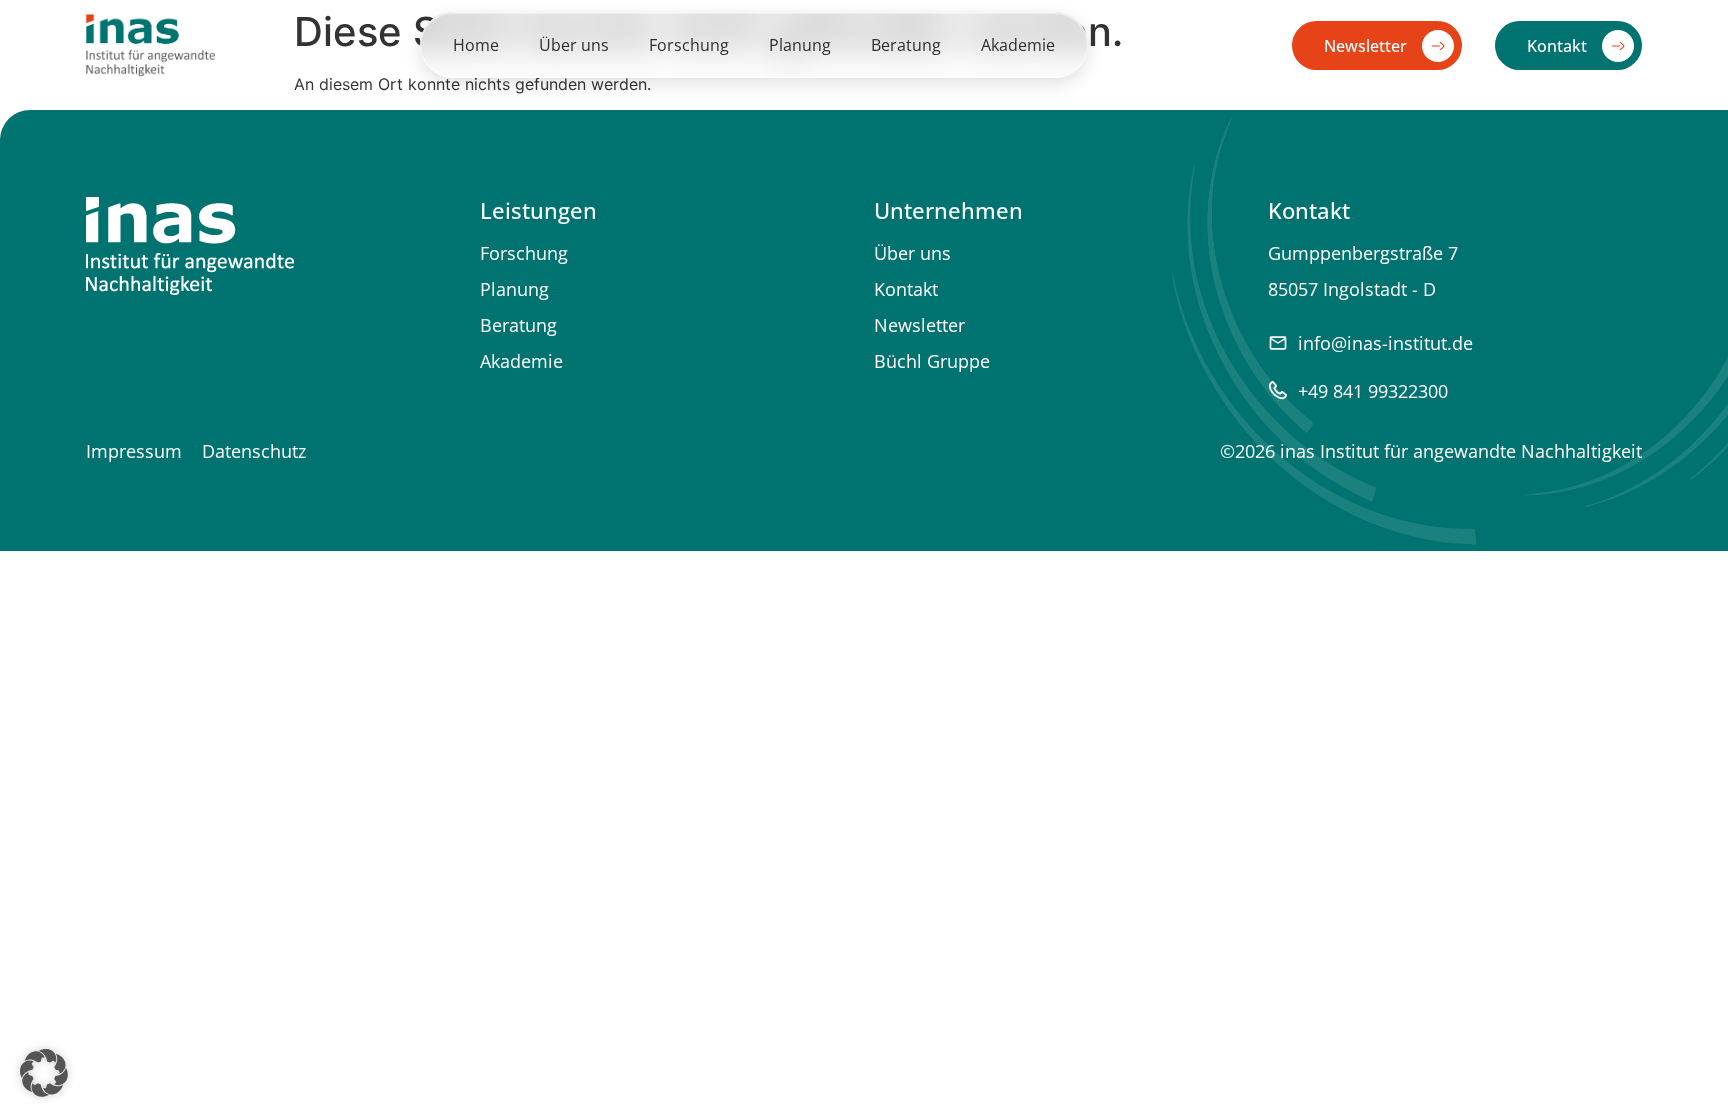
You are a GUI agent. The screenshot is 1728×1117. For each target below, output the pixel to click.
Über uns (574, 45)
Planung (800, 45)
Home (476, 45)
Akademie (1018, 45)
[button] (44, 1073)
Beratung (906, 45)
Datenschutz (254, 451)
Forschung (689, 45)
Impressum (134, 451)
